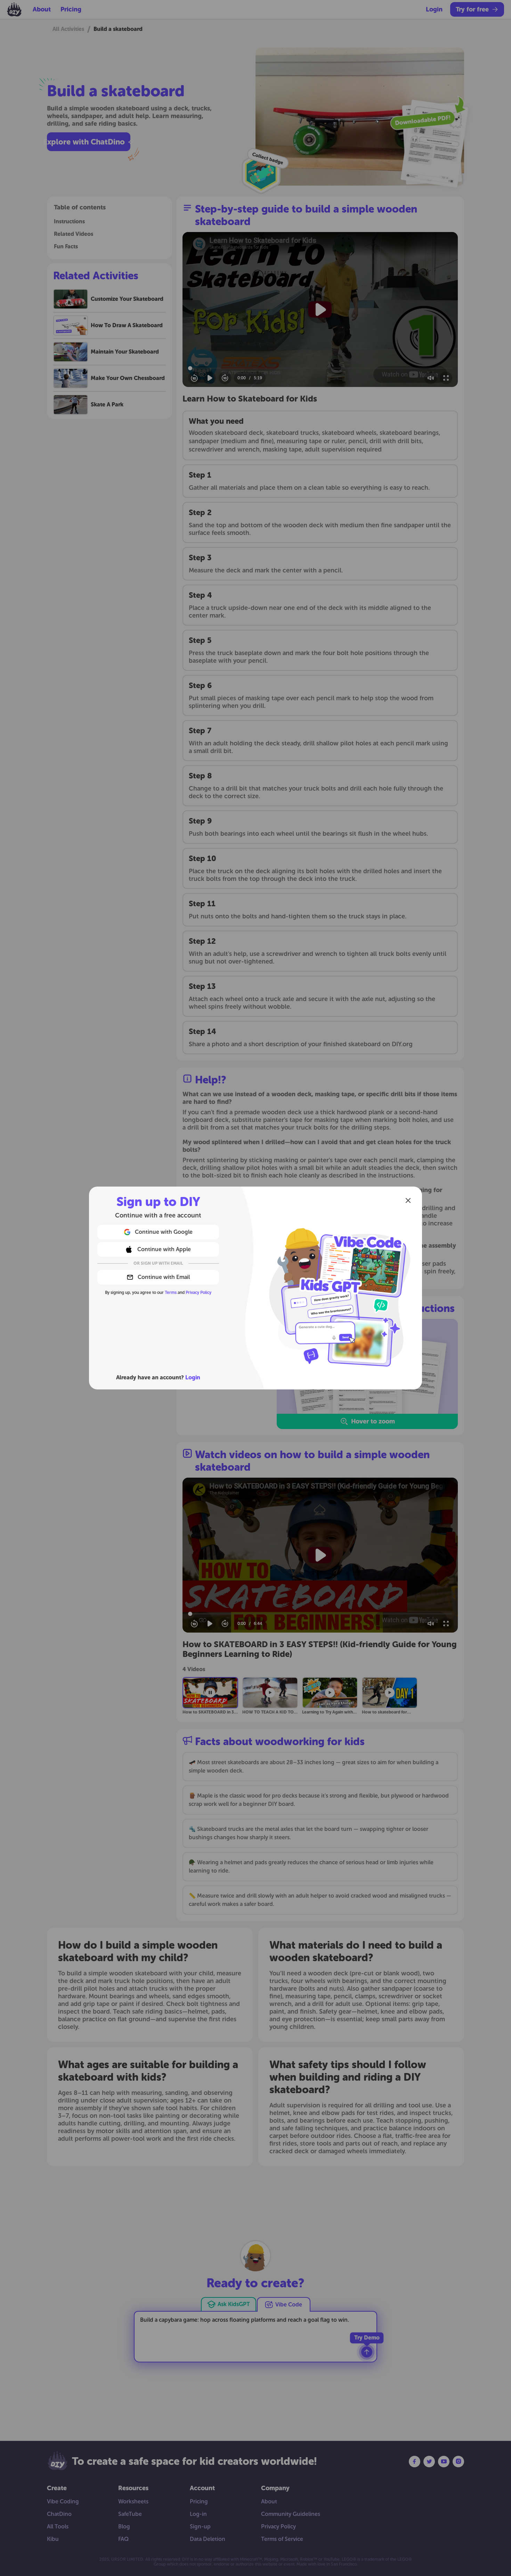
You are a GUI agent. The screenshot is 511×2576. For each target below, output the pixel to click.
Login (193, 1377)
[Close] (408, 1200)
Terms (171, 1293)
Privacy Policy (198, 1293)
